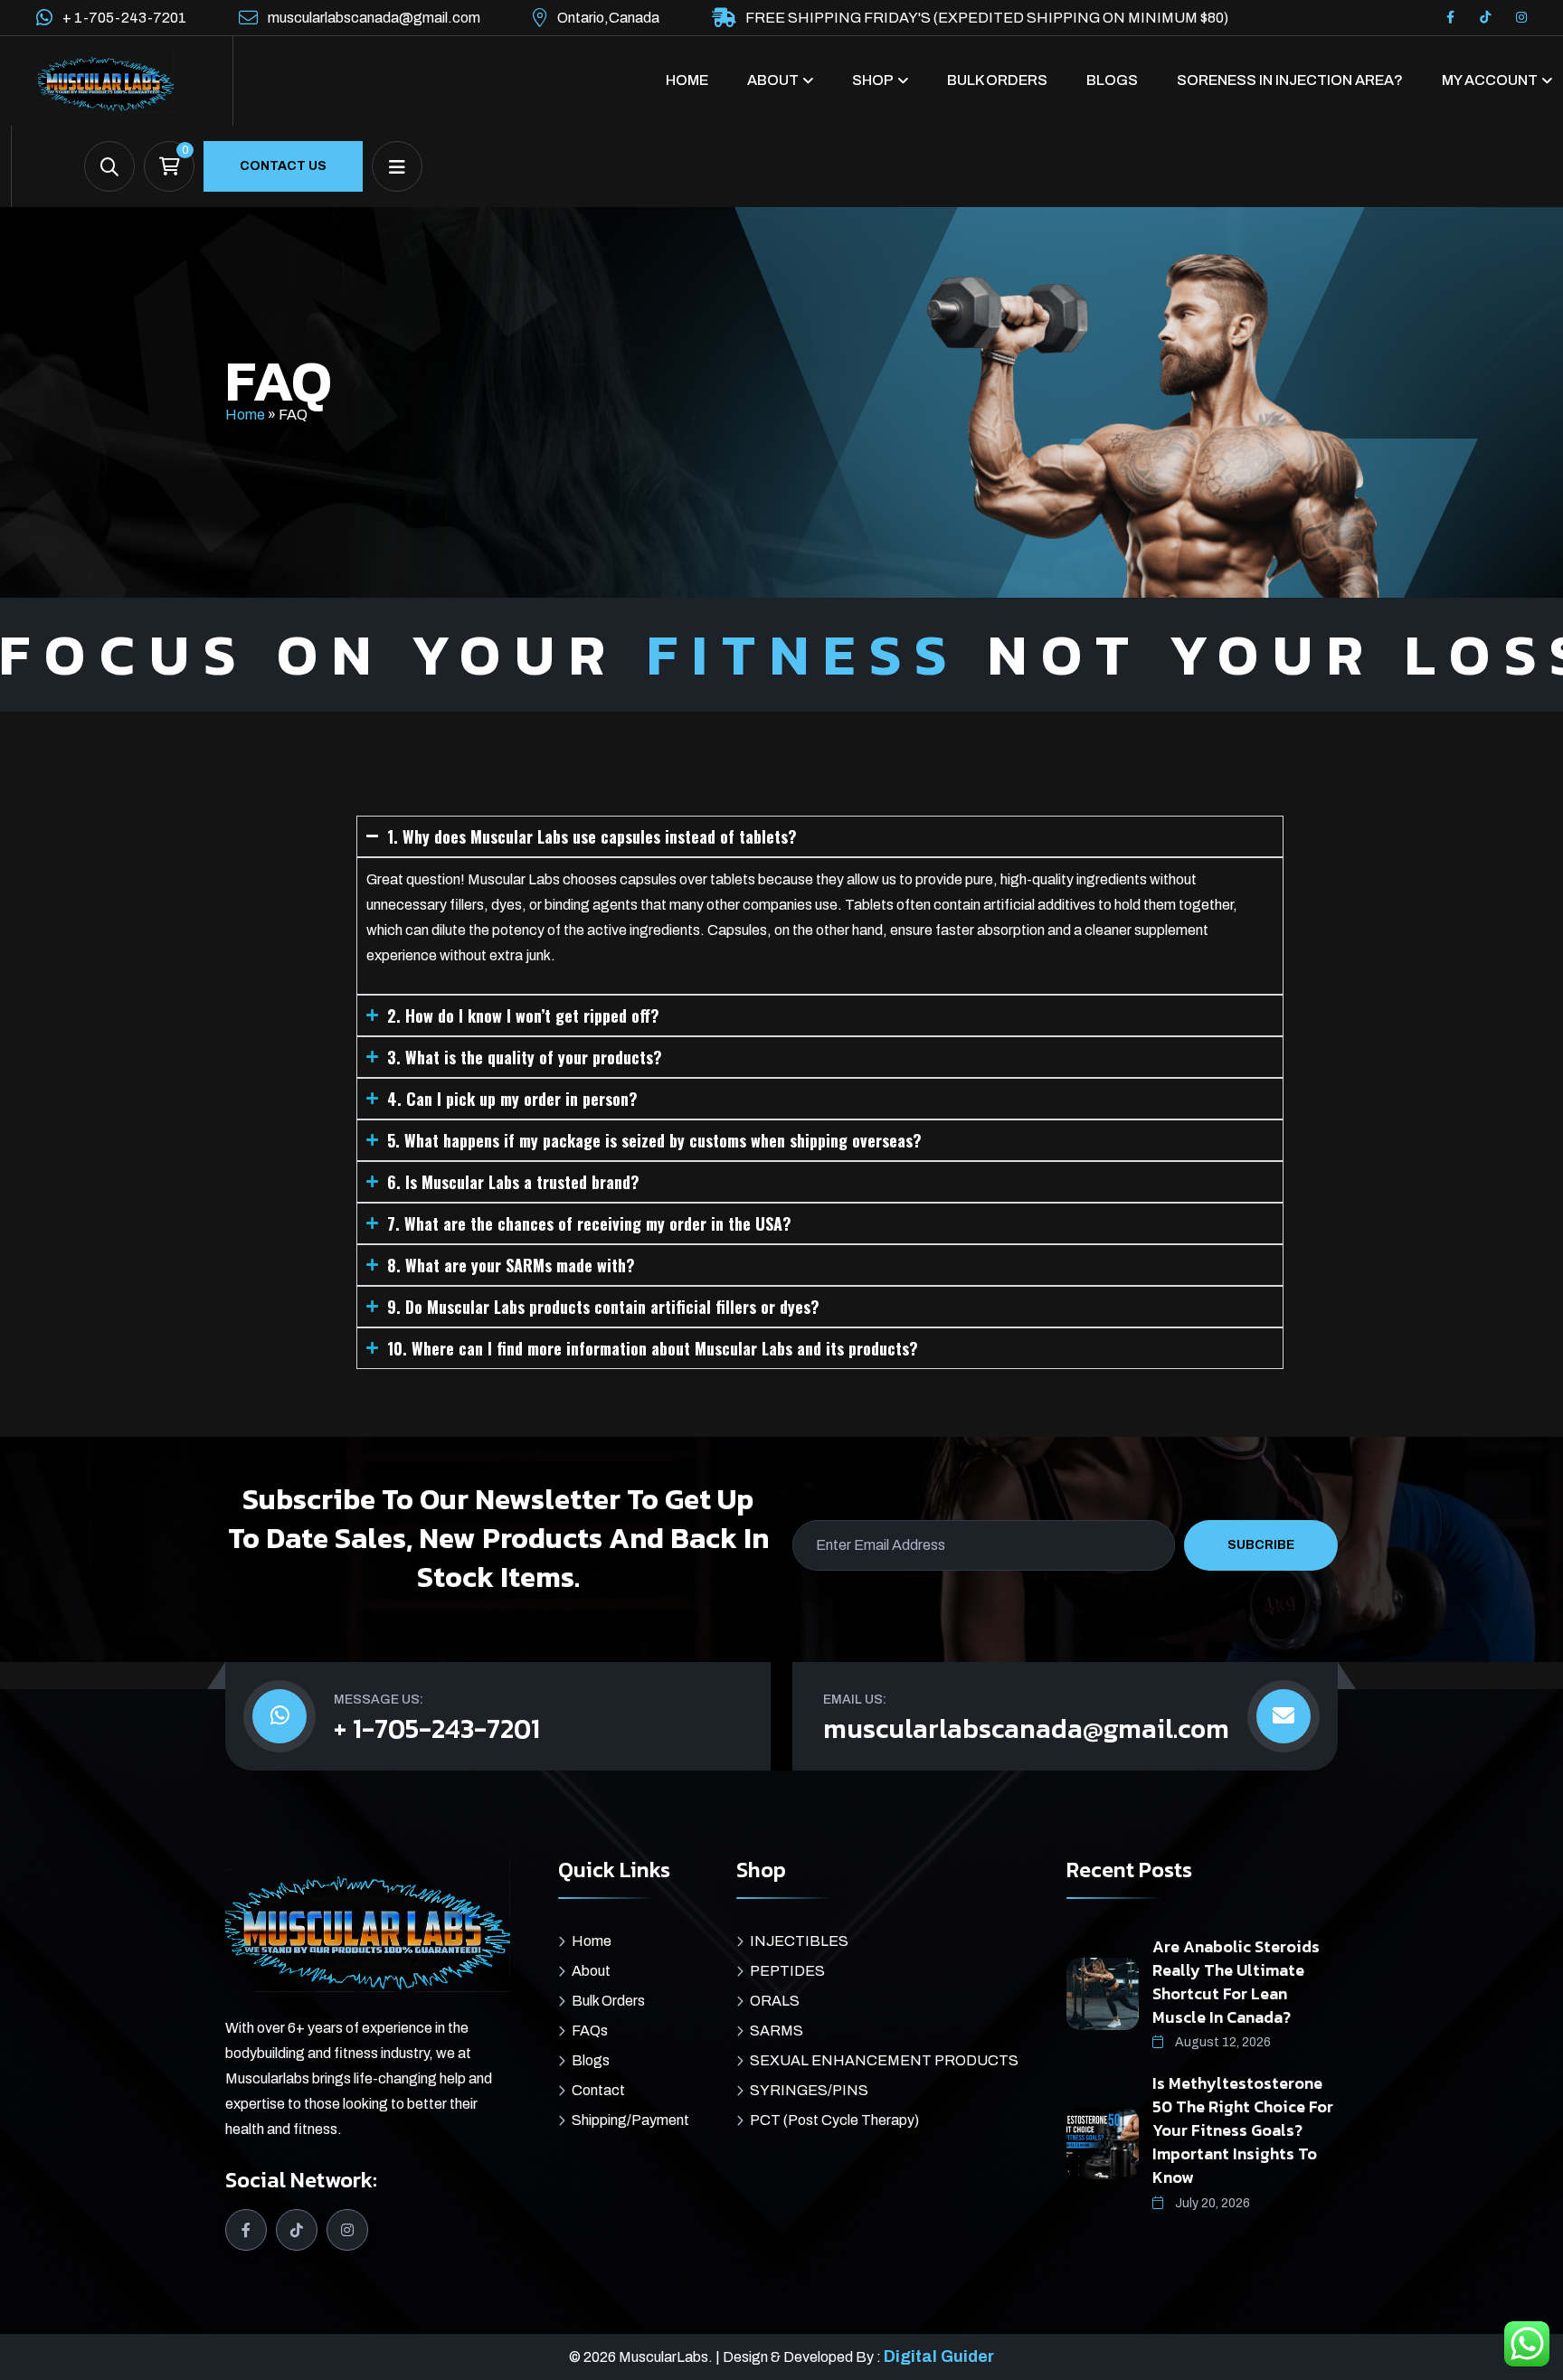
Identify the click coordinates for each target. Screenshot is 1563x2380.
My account (1490, 80)
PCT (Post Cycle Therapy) (834, 2120)
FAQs (590, 2031)
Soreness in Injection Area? (1290, 80)
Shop (873, 80)
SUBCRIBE (1261, 1545)
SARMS (777, 2031)
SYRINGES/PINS (809, 2090)
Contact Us (283, 166)
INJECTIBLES (799, 1941)
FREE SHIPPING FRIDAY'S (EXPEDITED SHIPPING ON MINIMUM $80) (987, 18)
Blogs (1112, 80)
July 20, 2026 (1211, 2203)
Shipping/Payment (630, 2120)
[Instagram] (1521, 18)
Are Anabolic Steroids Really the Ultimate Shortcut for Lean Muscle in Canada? (1236, 1982)
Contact (598, 2090)
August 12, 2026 (1222, 2042)
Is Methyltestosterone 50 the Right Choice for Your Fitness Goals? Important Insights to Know (1243, 2130)
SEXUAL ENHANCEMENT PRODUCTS (884, 2060)
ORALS (775, 2001)
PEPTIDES (787, 1971)
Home (687, 80)
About (773, 80)
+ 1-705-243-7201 (124, 18)
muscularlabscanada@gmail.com (374, 18)
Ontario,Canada (608, 18)
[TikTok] (1485, 18)
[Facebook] (1450, 18)
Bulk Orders (997, 80)
